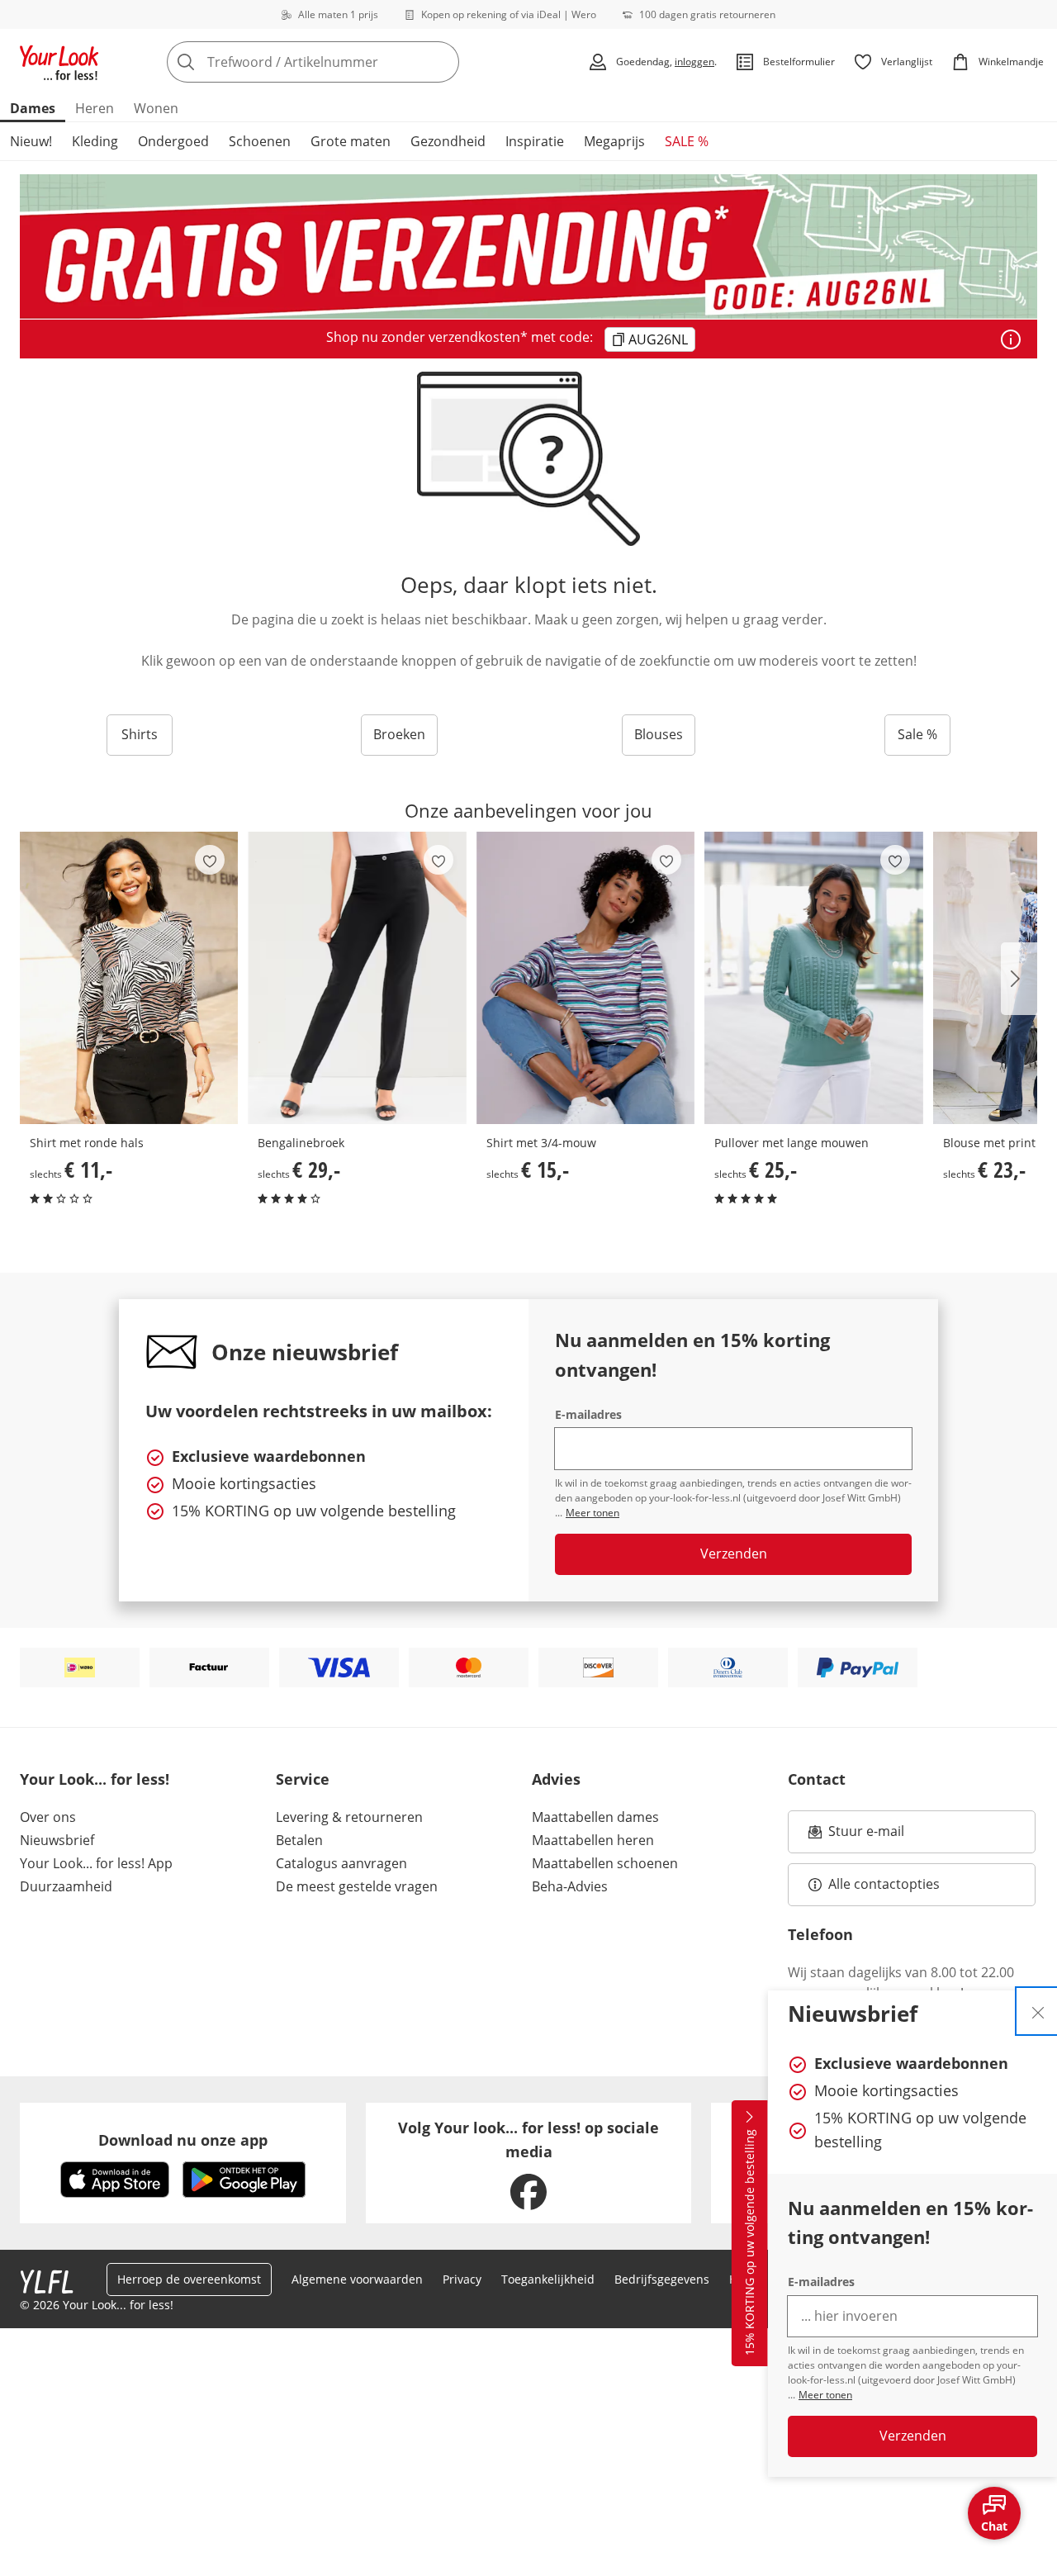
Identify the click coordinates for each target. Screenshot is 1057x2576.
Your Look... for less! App (96, 1863)
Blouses (659, 734)
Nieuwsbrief (57, 1840)
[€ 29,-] (357, 978)
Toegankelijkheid (548, 2279)
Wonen (156, 108)
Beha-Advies (570, 1886)
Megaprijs (614, 141)
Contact (817, 1779)
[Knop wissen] (442, 62)
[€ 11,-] (129, 978)
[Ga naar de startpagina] (59, 62)
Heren (95, 108)
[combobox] (349, 62)
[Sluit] (1038, 2011)
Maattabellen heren (593, 1840)
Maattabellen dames (595, 1817)
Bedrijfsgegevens (662, 2279)
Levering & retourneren (349, 1817)
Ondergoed (173, 141)
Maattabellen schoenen (605, 1863)
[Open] (1011, 339)
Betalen (299, 1840)
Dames (33, 108)
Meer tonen (825, 2395)
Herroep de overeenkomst (189, 2279)
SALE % (687, 141)
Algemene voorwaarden (357, 2279)
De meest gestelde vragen (357, 1886)
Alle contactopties (884, 1884)
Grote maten (351, 141)
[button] (1019, 979)
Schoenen (260, 141)
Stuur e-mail (865, 1836)
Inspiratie (535, 141)
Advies (556, 1779)
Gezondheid (448, 141)
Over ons (48, 1817)
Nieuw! (31, 141)
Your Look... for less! (95, 1779)
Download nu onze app (183, 2140)
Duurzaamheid (66, 1886)
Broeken (399, 734)
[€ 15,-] (585, 978)
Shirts (140, 734)
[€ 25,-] (813, 978)
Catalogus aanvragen (341, 1863)
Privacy (462, 2279)
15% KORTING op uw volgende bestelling (749, 2243)
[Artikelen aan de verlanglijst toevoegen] (210, 860)
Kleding (95, 141)
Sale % (917, 734)
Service (303, 1779)
